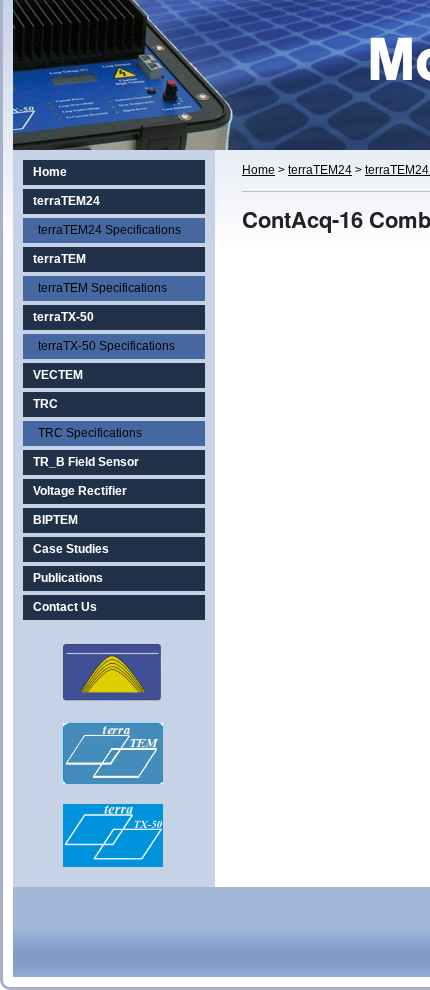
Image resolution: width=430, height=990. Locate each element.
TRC (45, 404)
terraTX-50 (63, 317)
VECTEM (58, 375)
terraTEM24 (66, 201)
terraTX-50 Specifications (106, 346)
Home (50, 172)
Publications (68, 578)
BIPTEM (55, 520)
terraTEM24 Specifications (109, 230)
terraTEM (59, 259)
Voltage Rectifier (80, 491)
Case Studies (71, 549)
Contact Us (65, 607)
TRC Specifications (90, 433)
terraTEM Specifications (102, 288)
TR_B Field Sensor (86, 462)
